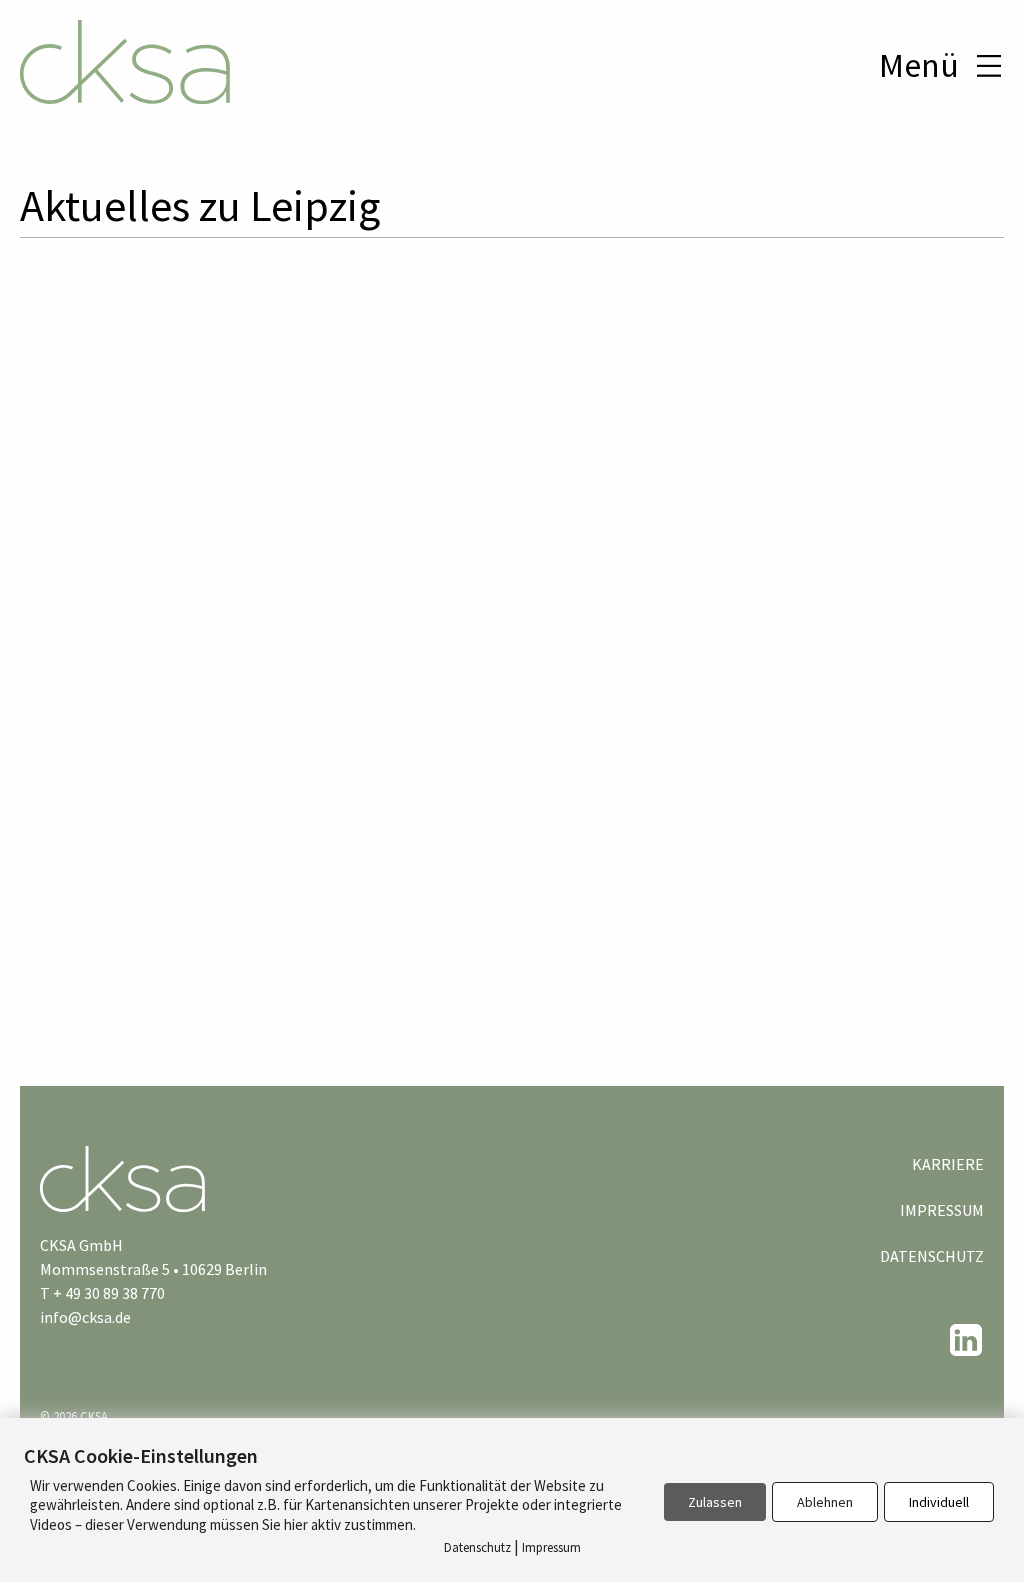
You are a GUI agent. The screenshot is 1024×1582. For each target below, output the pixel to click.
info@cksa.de (85, 1317)
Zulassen (715, 1502)
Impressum (942, 1210)
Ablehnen (825, 1502)
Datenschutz (932, 1256)
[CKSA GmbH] (125, 65)
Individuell (939, 1502)
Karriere (948, 1164)
